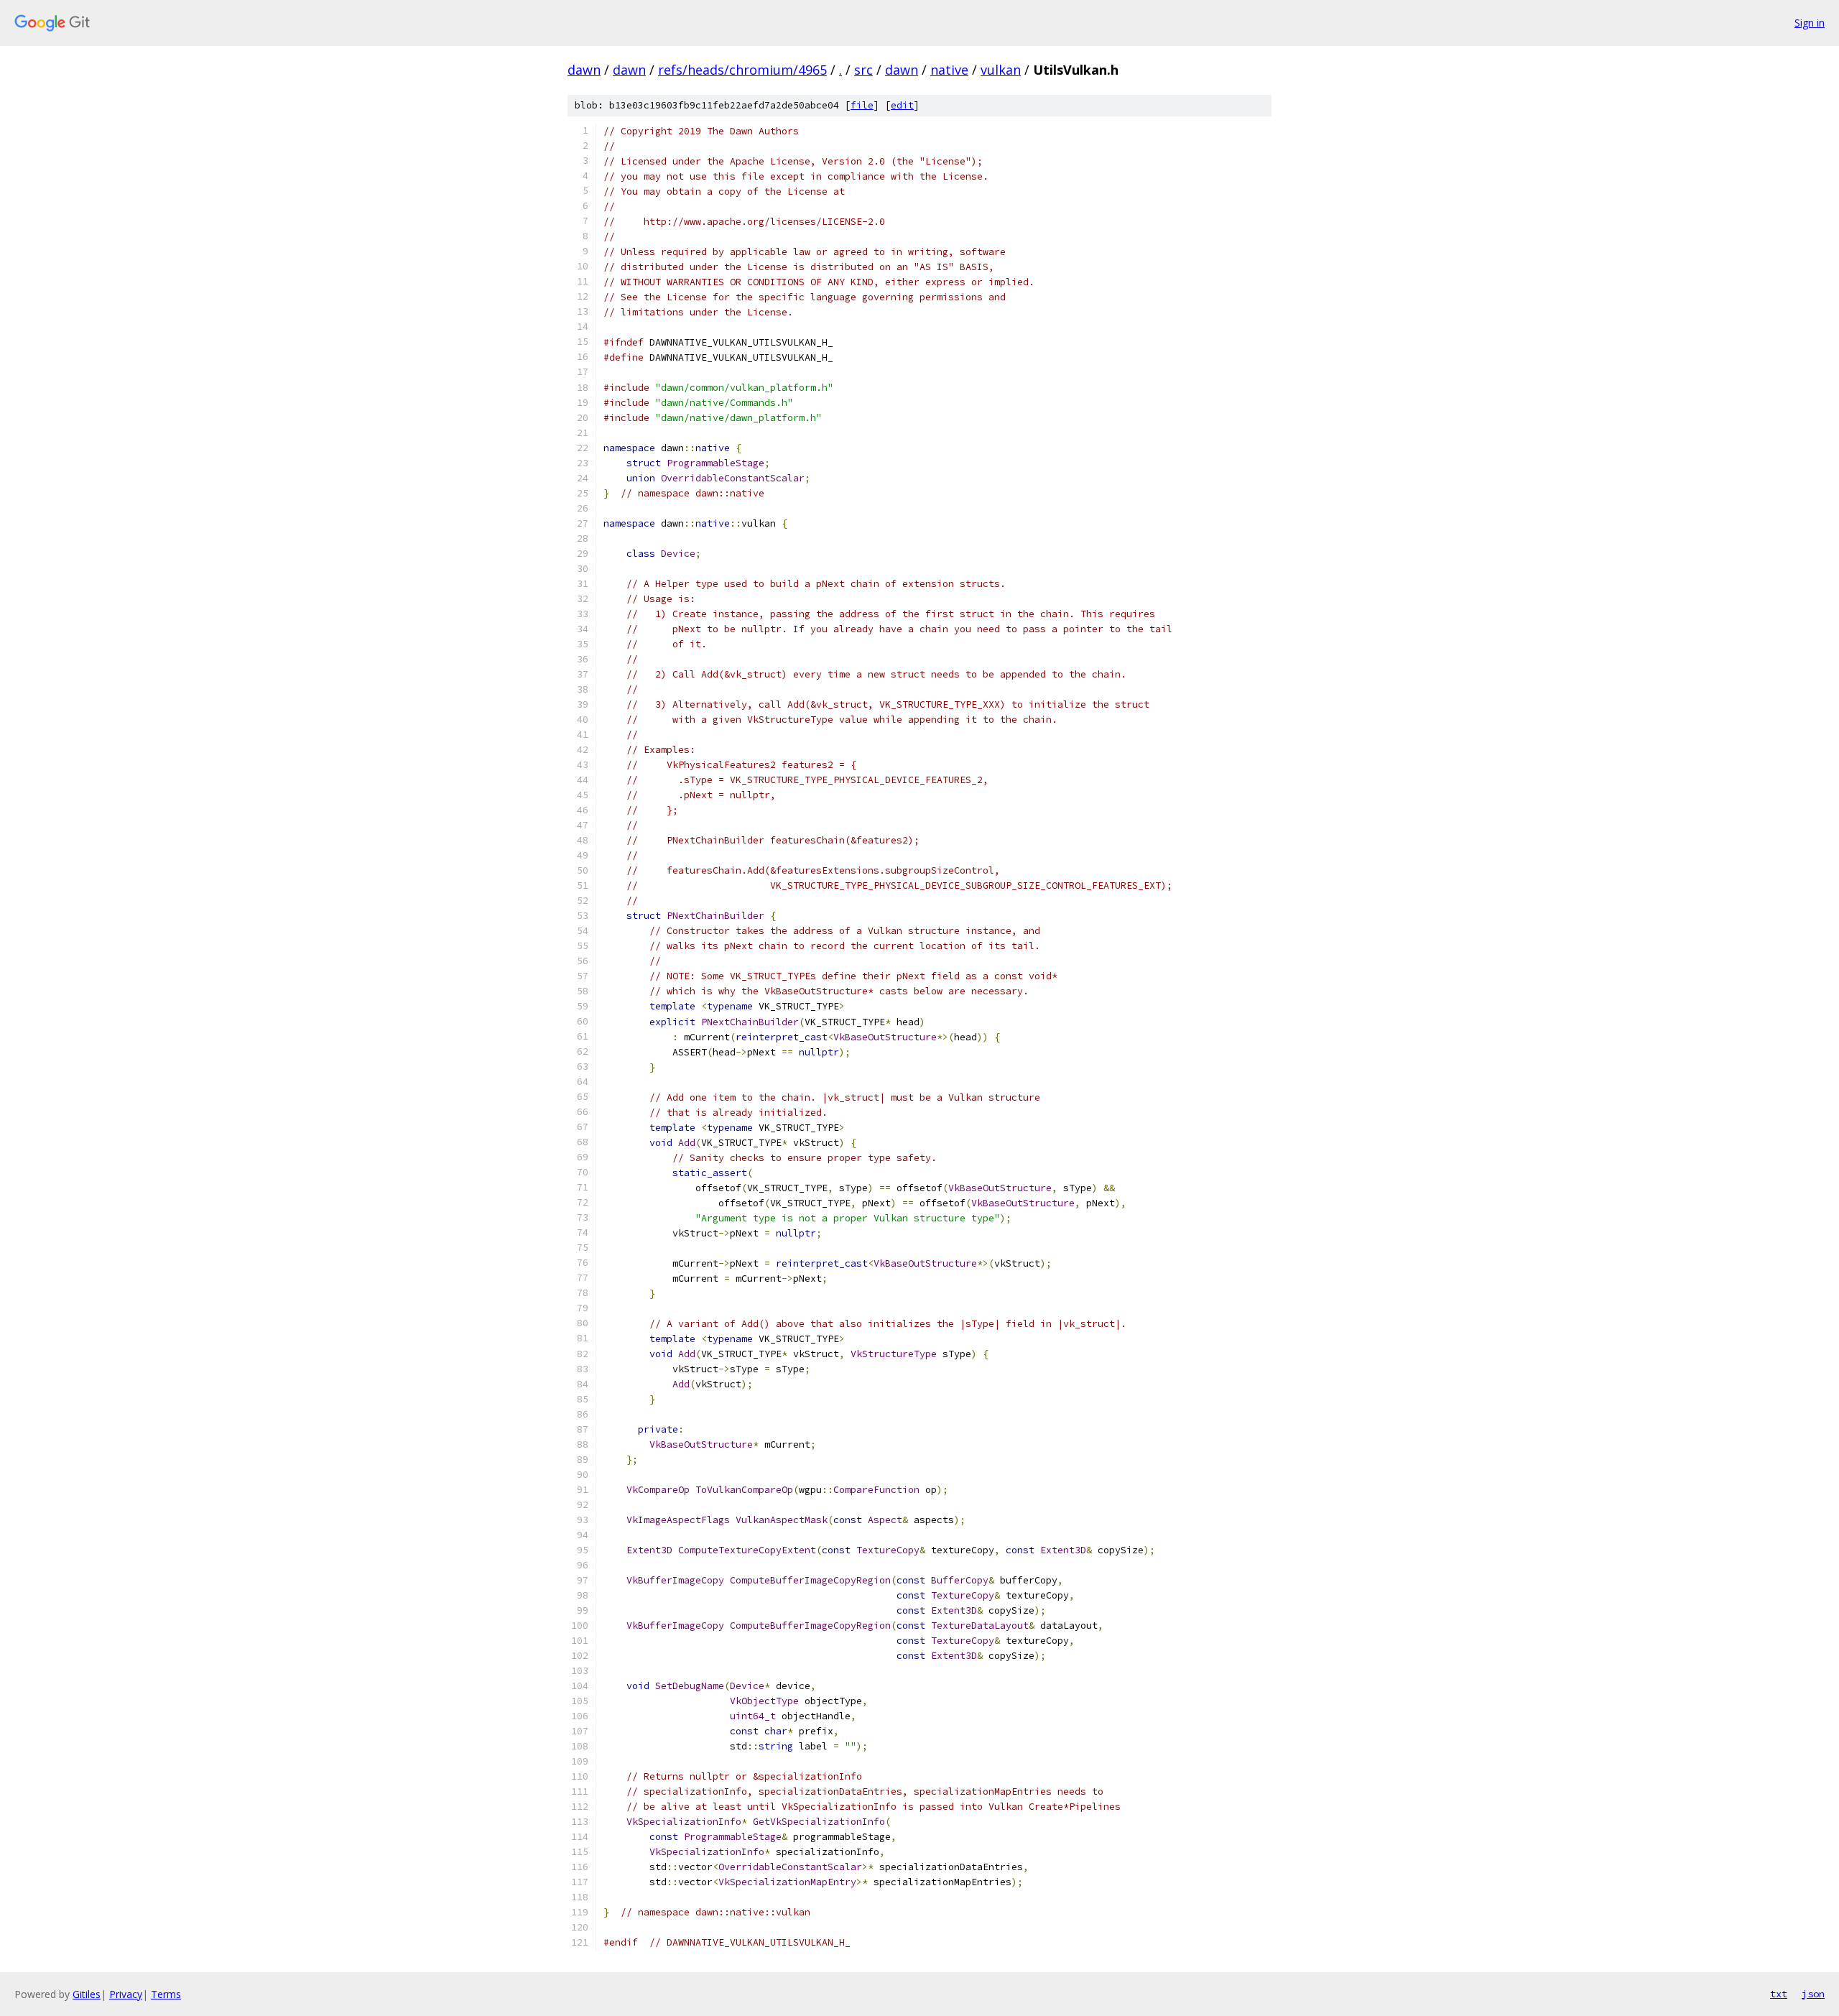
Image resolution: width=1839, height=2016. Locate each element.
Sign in (1810, 23)
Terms (166, 1994)
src (863, 70)
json (1813, 1994)
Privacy (126, 1994)
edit (902, 105)
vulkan (1001, 70)
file (862, 105)
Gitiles (87, 1994)
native (949, 70)
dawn (584, 70)
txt (1779, 1994)
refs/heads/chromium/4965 (742, 70)
